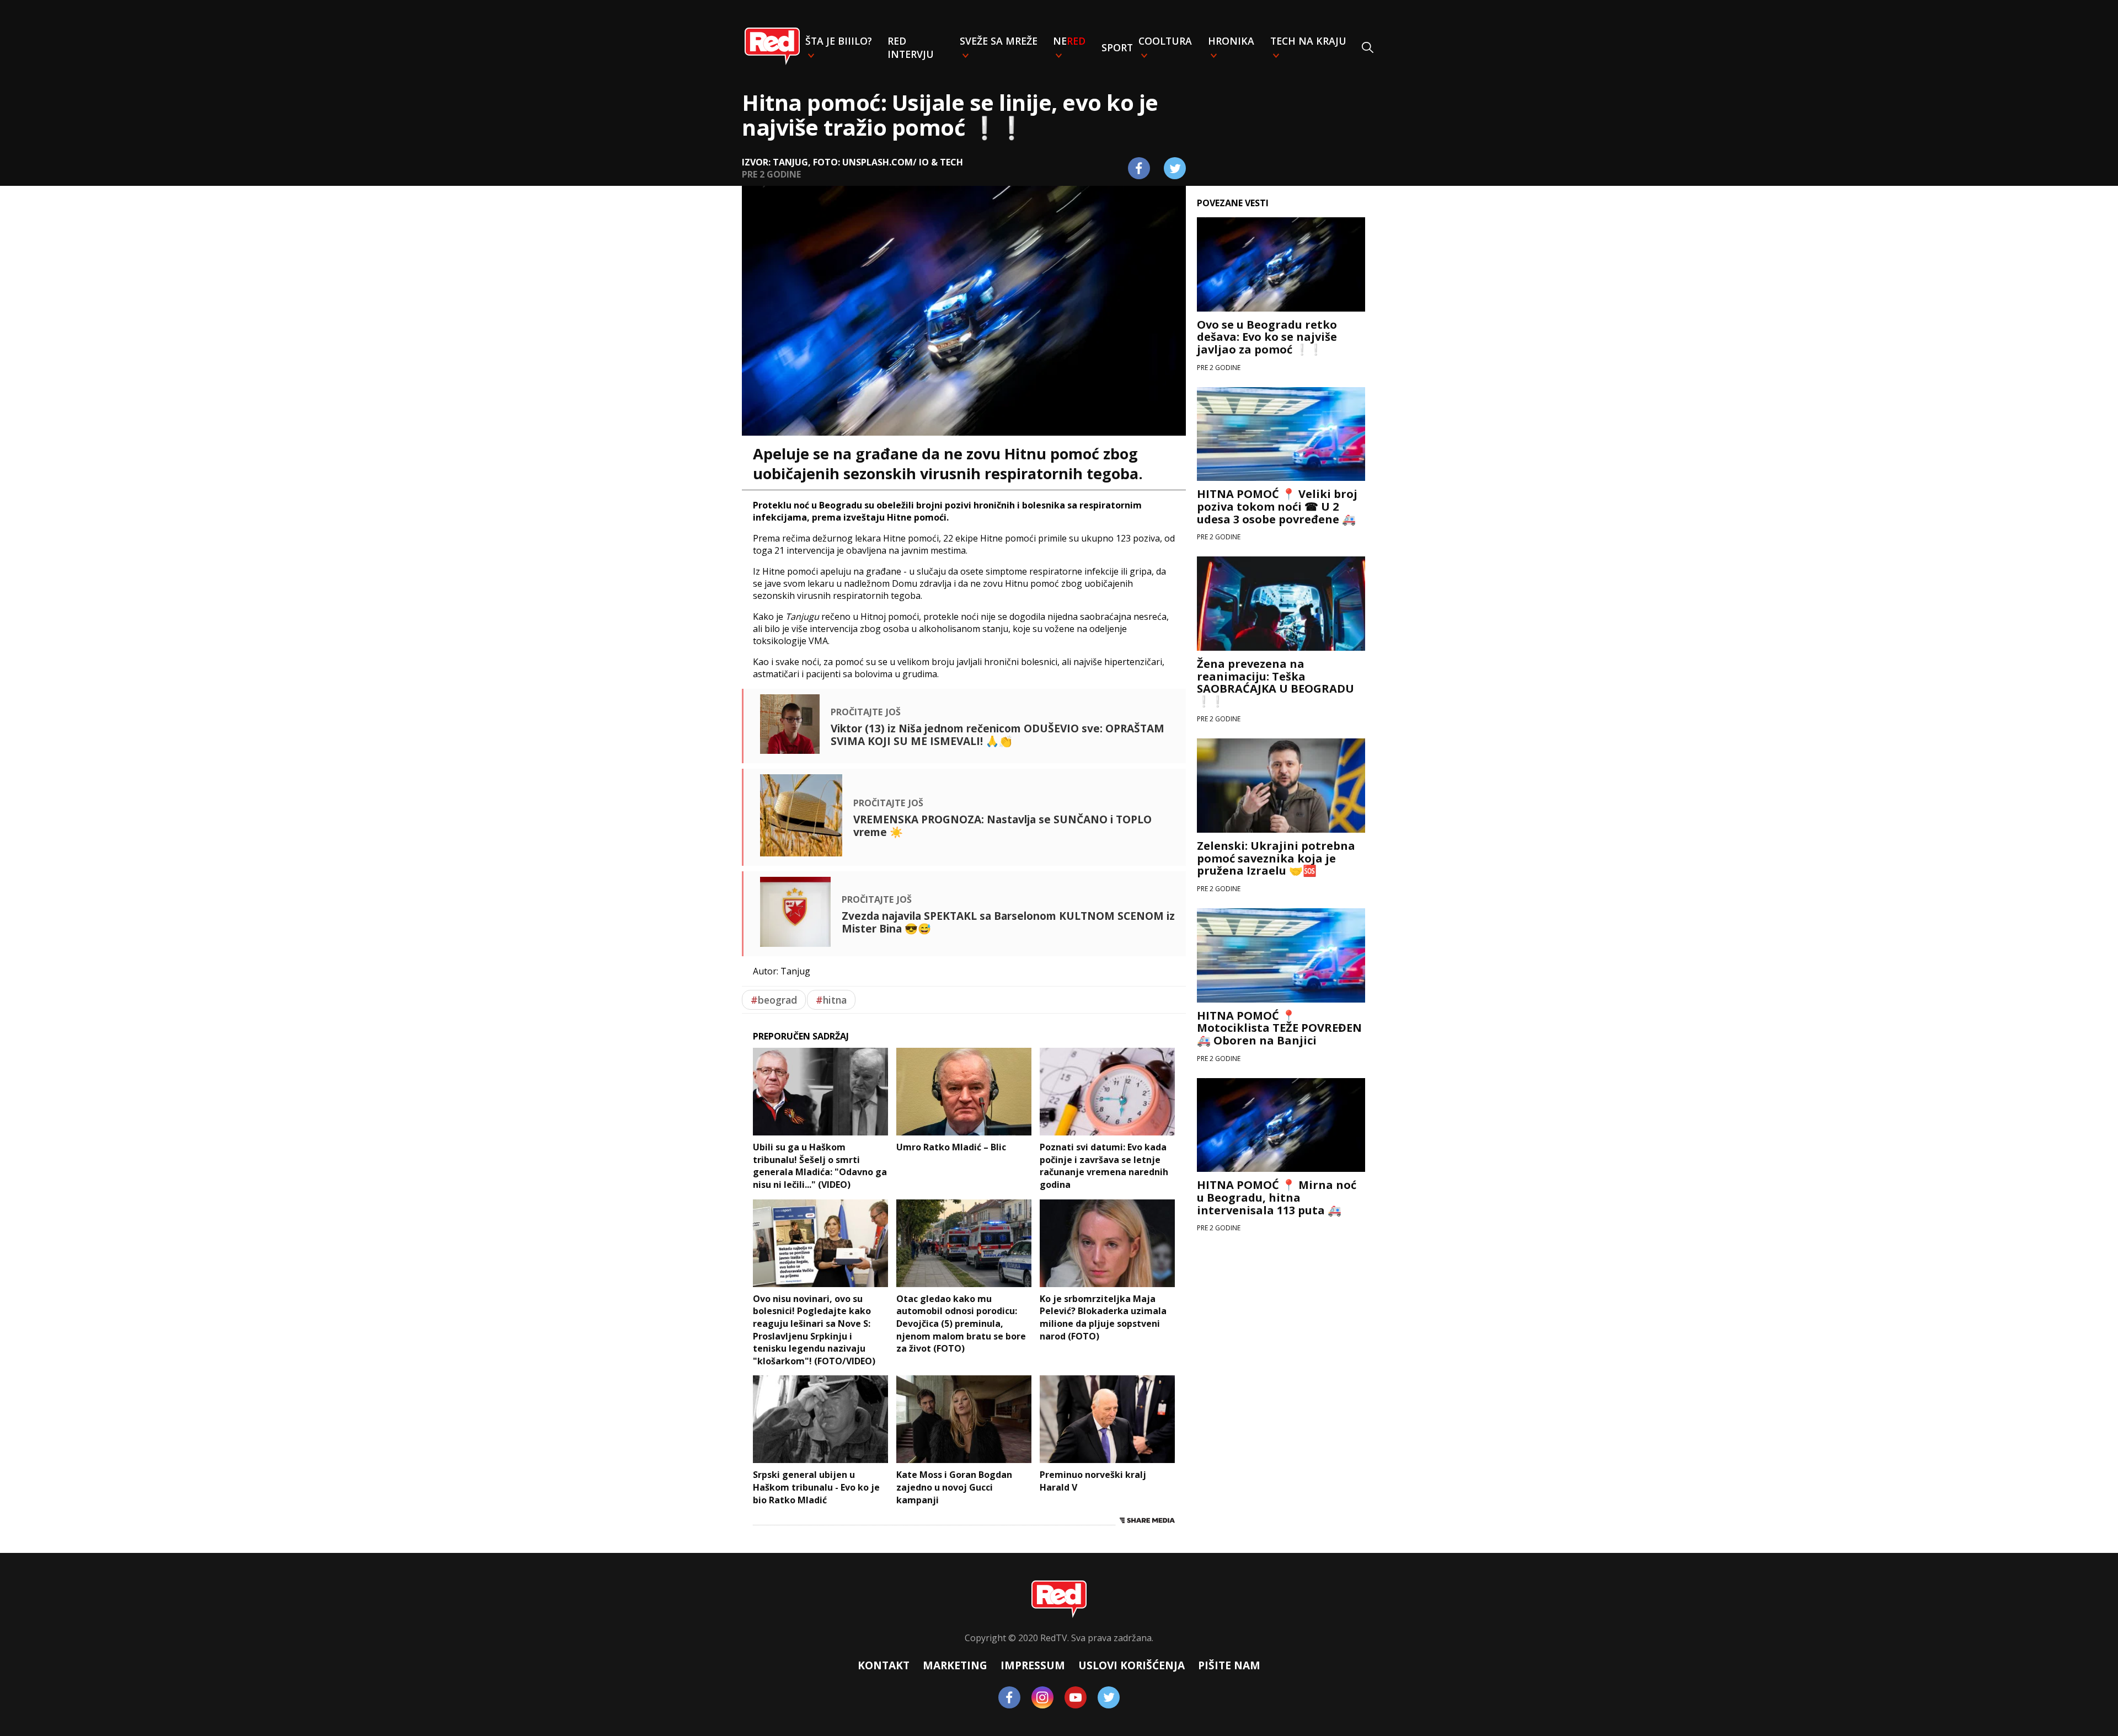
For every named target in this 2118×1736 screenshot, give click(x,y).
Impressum (1033, 1665)
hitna (831, 1000)
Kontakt (884, 1665)
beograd (774, 1000)
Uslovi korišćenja (1132, 1665)
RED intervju (911, 47)
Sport (1117, 47)
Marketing (955, 1665)
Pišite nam (1229, 1665)
